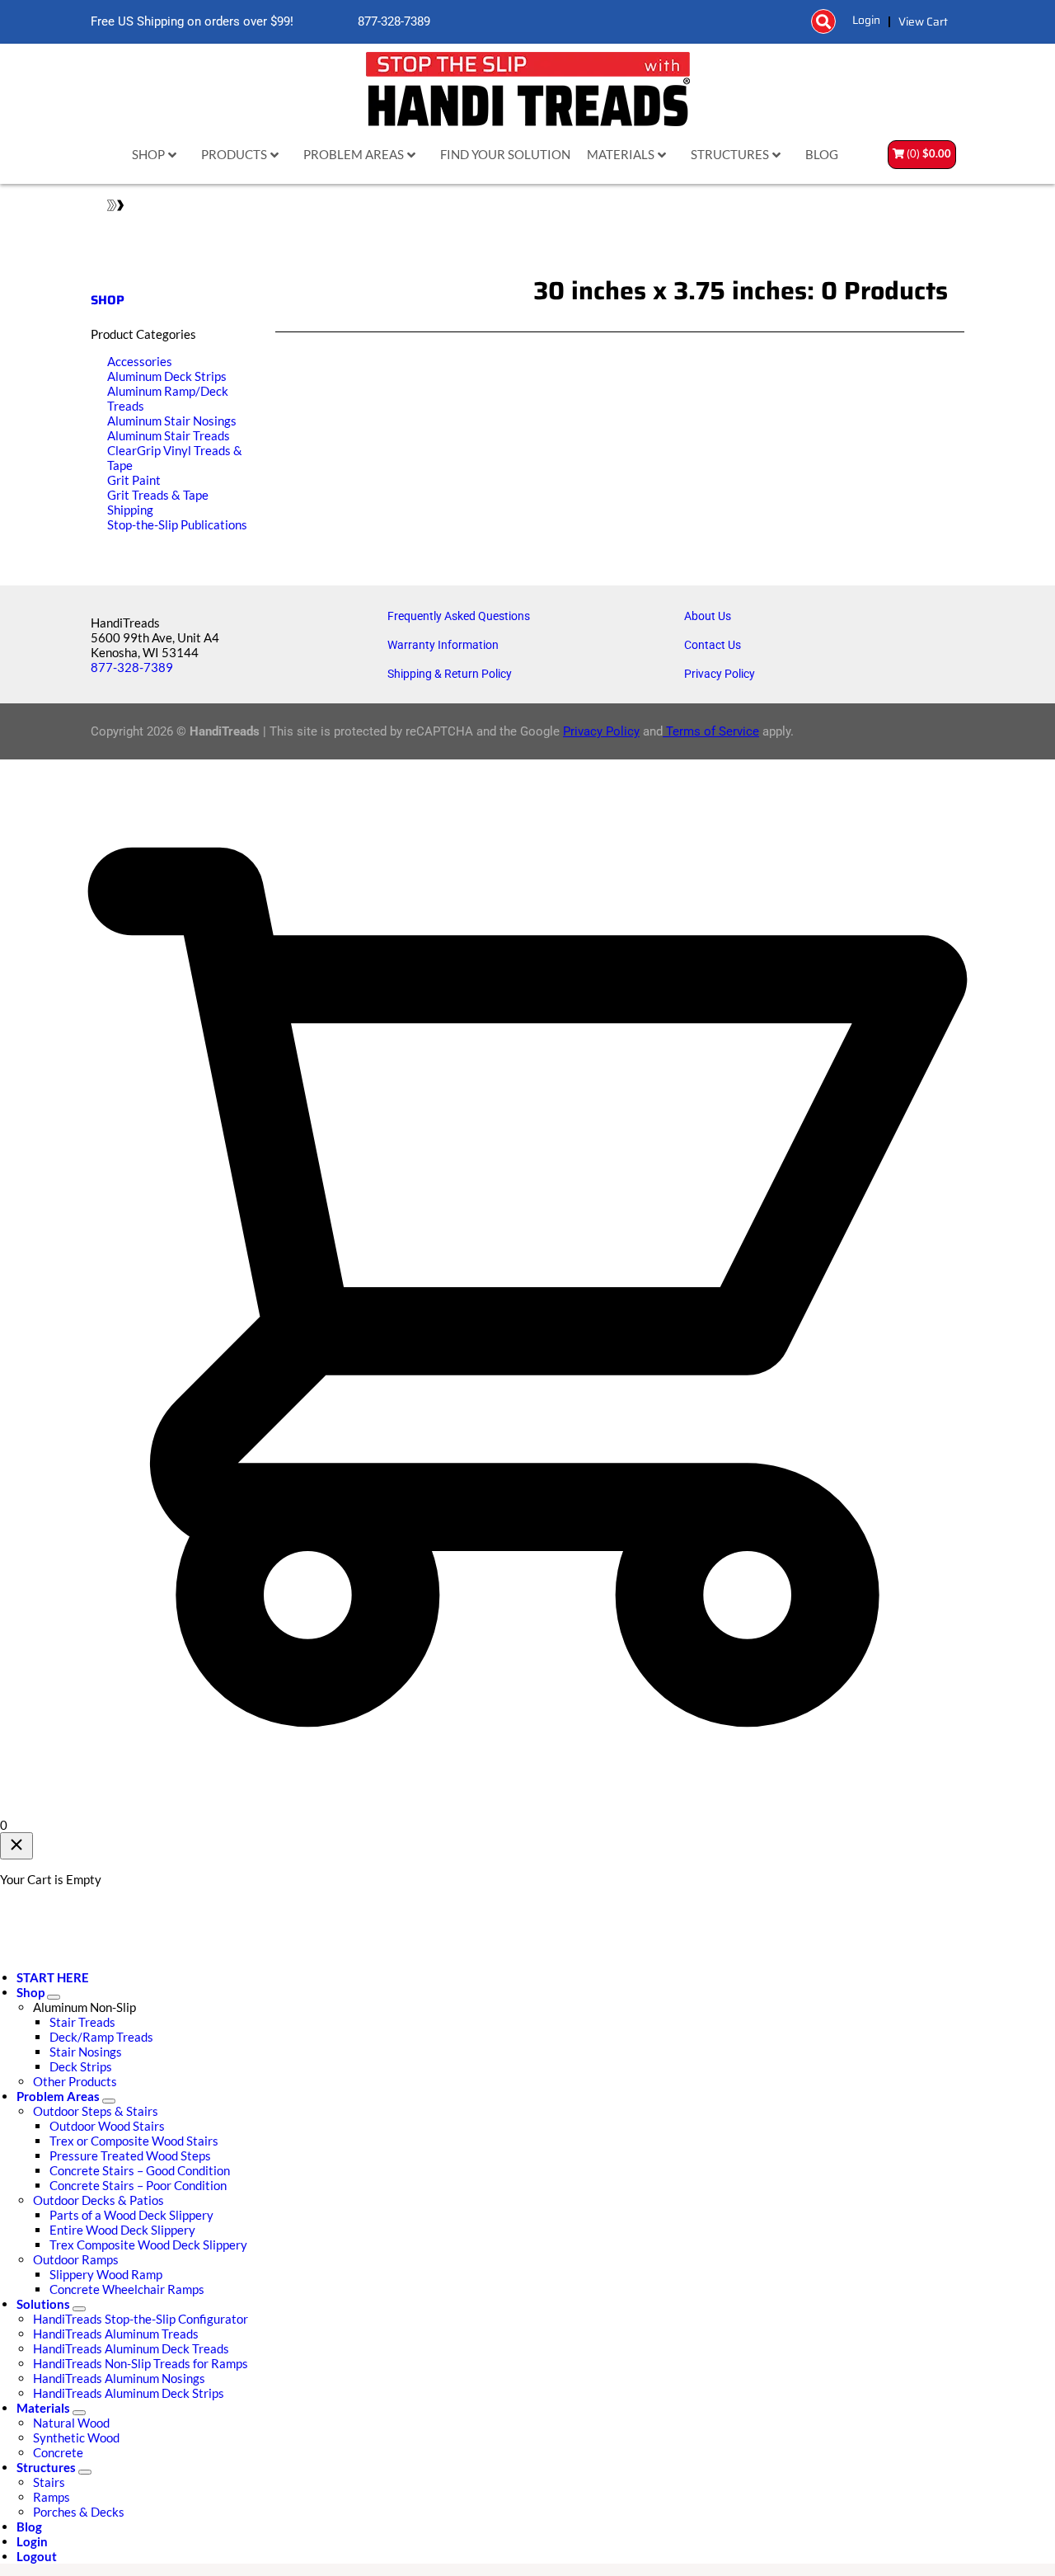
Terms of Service (711, 731)
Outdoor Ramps (76, 2259)
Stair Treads (82, 2022)
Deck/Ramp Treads (101, 2037)
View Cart (923, 21)
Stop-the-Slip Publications (177, 524)
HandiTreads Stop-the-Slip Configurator (141, 2319)
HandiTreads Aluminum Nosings (119, 2378)
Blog (29, 2527)
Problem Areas (58, 2096)
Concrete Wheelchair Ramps (127, 2289)
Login (866, 20)
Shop (30, 1992)
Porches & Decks (79, 2512)
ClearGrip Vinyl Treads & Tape (175, 458)
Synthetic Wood (76, 2437)
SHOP (108, 300)
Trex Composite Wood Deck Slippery (148, 2245)
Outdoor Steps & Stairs (96, 2111)
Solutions (43, 2304)
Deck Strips (81, 2066)
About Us (708, 616)
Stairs (49, 2482)
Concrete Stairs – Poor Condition (138, 2185)
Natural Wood (71, 2423)
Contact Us (713, 645)
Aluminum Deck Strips (167, 376)
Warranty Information (443, 645)
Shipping (130, 510)
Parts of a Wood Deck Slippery (131, 2215)
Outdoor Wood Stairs (107, 2126)
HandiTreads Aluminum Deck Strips (129, 2393)
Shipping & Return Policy (450, 674)
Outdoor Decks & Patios (98, 2200)
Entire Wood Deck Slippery (122, 2230)
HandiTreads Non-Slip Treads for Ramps (141, 2363)
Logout (37, 2556)
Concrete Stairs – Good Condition (140, 2170)
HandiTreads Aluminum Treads (116, 2334)
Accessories (140, 361)
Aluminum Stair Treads (169, 435)
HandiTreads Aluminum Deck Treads (131, 2348)
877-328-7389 (392, 22)
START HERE (53, 1977)
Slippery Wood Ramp (106, 2274)
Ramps (52, 2497)
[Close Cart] (16, 1846)
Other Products (75, 2081)
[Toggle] (54, 1997)
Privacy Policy (720, 674)
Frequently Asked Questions (459, 616)
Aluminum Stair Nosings (172, 421)
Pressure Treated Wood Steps (130, 2155)
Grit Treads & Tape (158, 495)
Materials (43, 2408)
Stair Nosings (86, 2052)
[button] (823, 21)
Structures (46, 2467)
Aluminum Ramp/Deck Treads (168, 398)
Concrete (58, 2452)
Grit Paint (134, 480)
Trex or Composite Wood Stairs (134, 2141)
